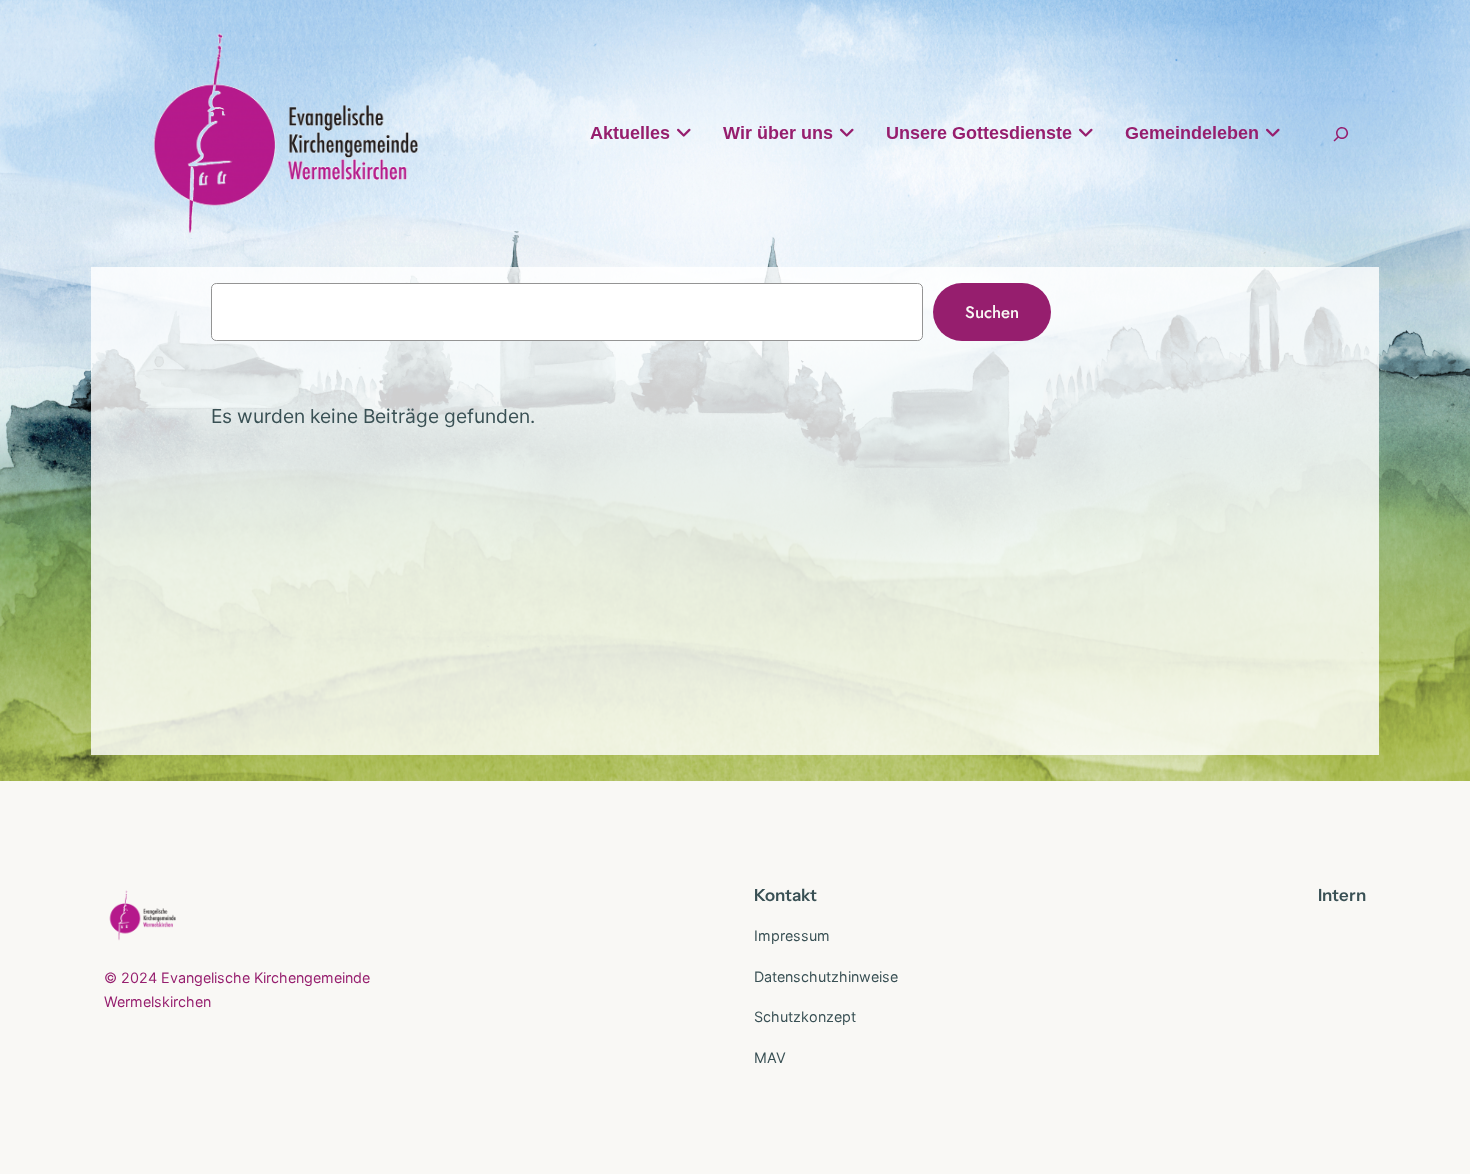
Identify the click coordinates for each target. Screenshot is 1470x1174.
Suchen (992, 312)
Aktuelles (630, 133)
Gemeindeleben (1192, 133)
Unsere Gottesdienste (979, 133)
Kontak (782, 895)
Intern (1342, 895)
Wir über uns (778, 133)
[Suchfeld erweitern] (1341, 133)
